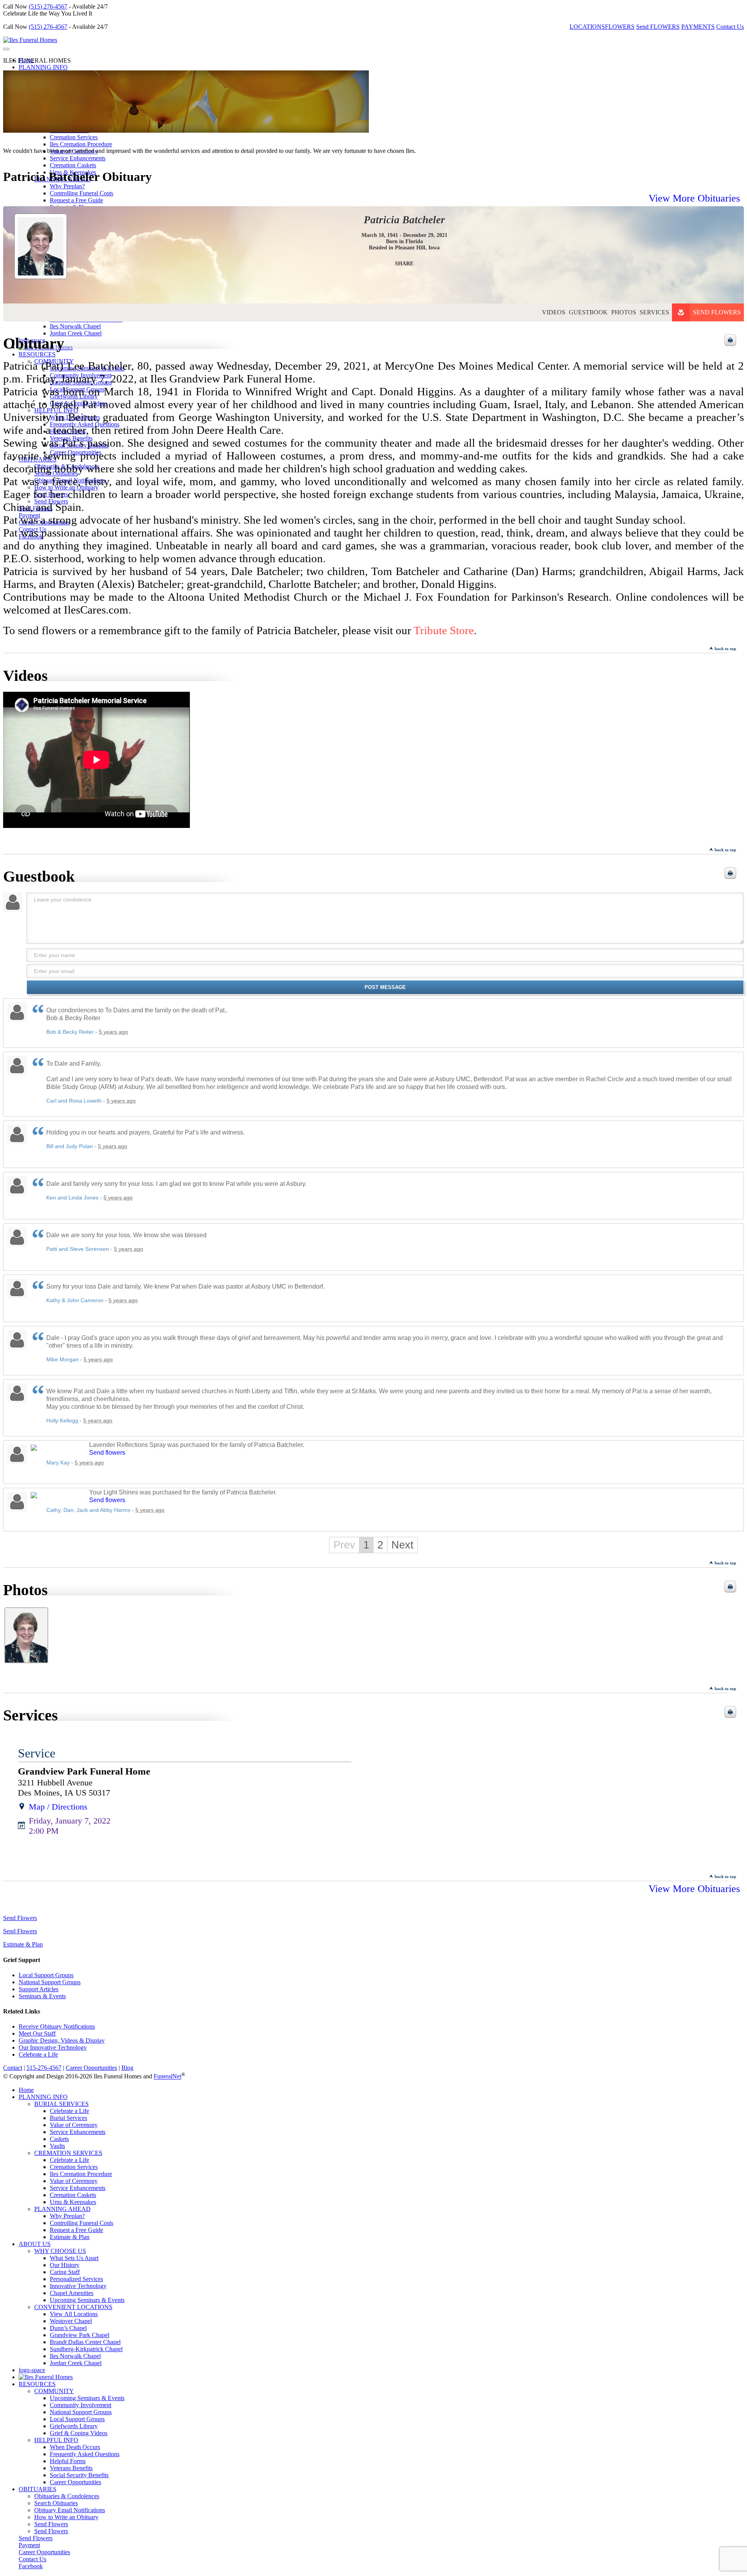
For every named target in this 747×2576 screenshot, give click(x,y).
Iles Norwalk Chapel (75, 2356)
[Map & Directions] (22, 1807)
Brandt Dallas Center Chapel (85, 2342)
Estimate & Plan (23, 1944)
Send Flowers (717, 312)
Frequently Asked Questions (85, 2454)
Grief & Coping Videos (79, 2433)
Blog (127, 2068)
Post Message (385, 987)
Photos (624, 312)
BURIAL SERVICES (61, 2104)
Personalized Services (76, 2279)
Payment (29, 2545)
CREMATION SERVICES (68, 2153)
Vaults (57, 2146)
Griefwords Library (74, 2426)
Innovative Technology (78, 2286)
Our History (65, 2265)
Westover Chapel (71, 2321)
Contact (13, 2068)
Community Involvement (81, 2405)
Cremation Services (74, 137)
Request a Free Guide (76, 2230)
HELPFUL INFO (56, 2440)
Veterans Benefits (71, 2468)
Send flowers (107, 1453)
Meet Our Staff (37, 2033)
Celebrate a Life (38, 2054)
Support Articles (39, 1989)
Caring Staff (65, 2272)
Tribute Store (444, 630)
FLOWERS (620, 27)
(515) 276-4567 (48, 6)
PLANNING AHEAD (62, 2209)
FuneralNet (167, 2077)
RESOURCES (37, 2384)
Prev (344, 1545)
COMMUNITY (54, 2391)
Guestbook (588, 312)
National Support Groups (50, 1982)
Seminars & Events (42, 1996)
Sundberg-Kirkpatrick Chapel (86, 2349)
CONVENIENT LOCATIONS (73, 2307)
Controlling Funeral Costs (82, 2223)
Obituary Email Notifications (70, 2510)
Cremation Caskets (73, 165)
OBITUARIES (38, 2489)
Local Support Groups (46, 1975)
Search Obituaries (56, 2503)
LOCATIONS (587, 27)
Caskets (59, 2139)
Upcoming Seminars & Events (87, 2300)
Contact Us (730, 27)
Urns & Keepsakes (73, 2202)
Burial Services (68, 2118)
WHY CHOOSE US (60, 2251)
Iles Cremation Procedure (81, 144)
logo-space (32, 2370)
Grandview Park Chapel (80, 2335)
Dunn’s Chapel (68, 2328)
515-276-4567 (44, 2068)
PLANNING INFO (43, 67)
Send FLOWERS (658, 27)
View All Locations (74, 2314)
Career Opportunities (91, 2068)
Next (402, 1545)
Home (26, 2090)
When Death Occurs (75, 2447)
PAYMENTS (698, 27)
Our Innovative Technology (53, 2047)
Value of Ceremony (74, 2125)
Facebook (31, 2566)
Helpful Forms (68, 2461)
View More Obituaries (694, 198)
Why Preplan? (67, 186)
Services (654, 312)
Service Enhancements (78, 158)
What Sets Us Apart (74, 2258)
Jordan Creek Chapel (76, 2363)
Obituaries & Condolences (67, 2496)
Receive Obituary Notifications (57, 2026)
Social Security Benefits (79, 2475)
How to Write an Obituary (66, 2517)
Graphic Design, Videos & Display (62, 2040)
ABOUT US (35, 2244)
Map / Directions (58, 1807)
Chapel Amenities (72, 2293)
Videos (554, 312)
